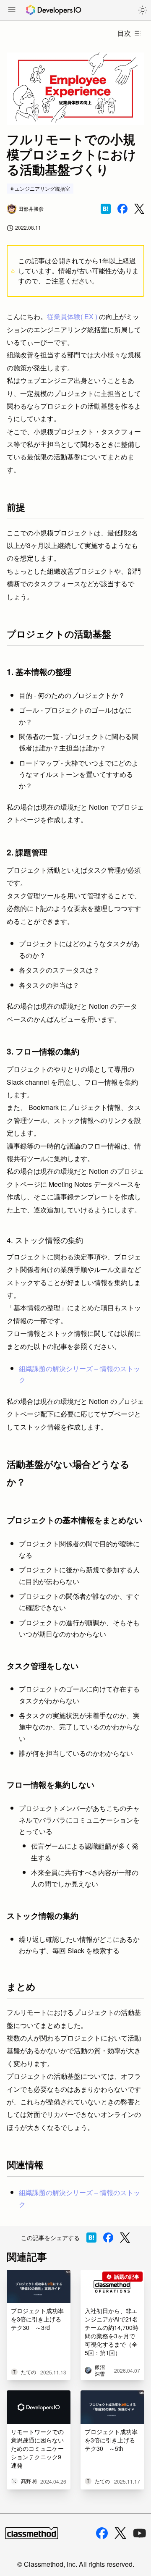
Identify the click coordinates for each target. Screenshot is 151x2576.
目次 (124, 33)
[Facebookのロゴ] (102, 2533)
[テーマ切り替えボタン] (143, 10)
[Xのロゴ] (120, 2533)
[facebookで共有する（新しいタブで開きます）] (122, 209)
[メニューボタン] (12, 10)
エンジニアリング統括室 (42, 188)
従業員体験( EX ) (72, 316)
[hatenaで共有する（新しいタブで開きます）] (106, 209)
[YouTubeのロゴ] (140, 2533)
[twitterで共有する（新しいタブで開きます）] (139, 209)
